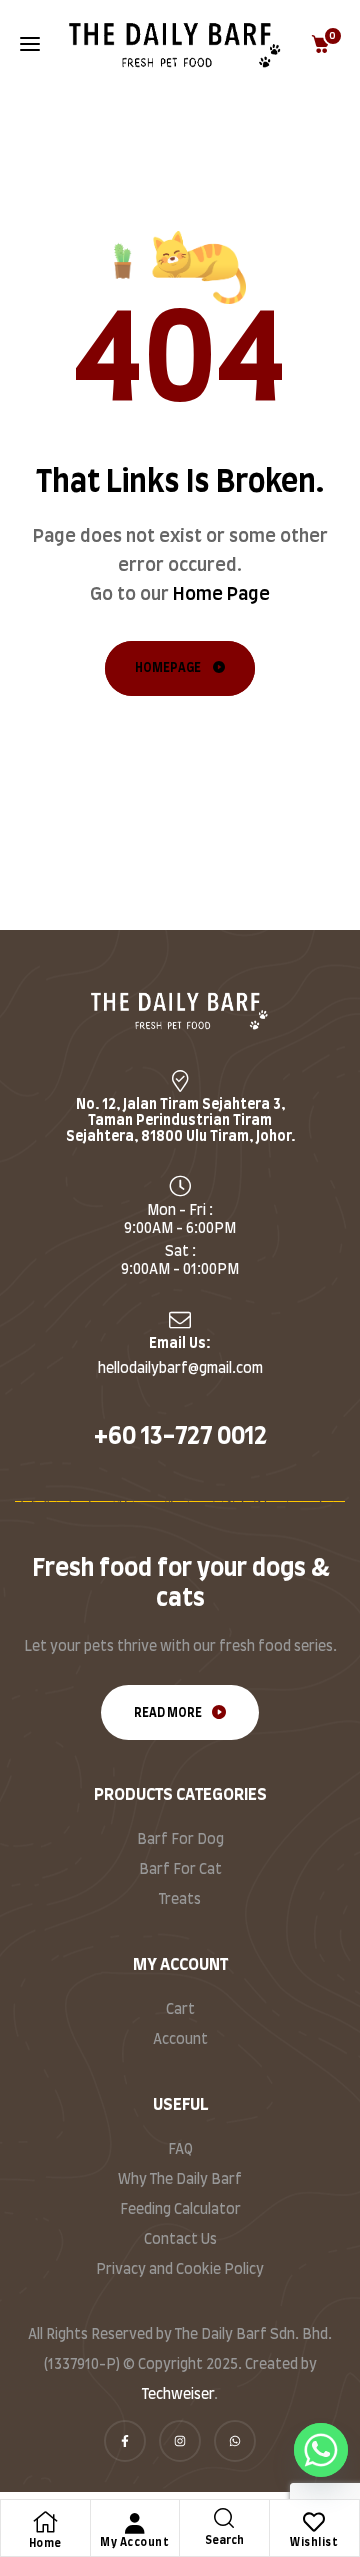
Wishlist (314, 2542)
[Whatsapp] (235, 2441)
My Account (134, 2542)
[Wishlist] (314, 2522)
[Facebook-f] (125, 2441)
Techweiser (178, 2395)
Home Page (221, 595)
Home (45, 2543)
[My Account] (135, 2523)
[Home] (45, 2522)
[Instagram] (180, 2441)
